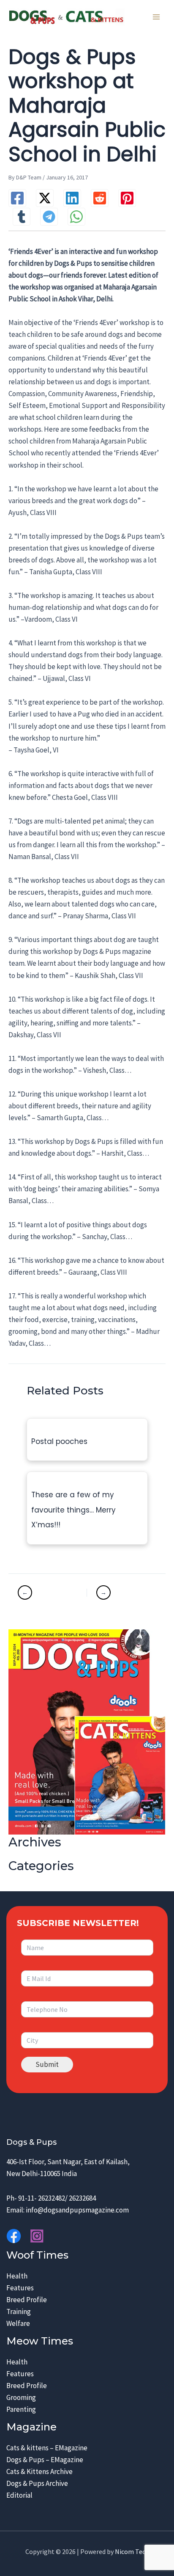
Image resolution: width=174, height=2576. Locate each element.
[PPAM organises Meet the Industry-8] (121, 1592)
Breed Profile (27, 2300)
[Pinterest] (127, 198)
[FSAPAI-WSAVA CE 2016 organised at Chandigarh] (51, 1592)
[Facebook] (17, 198)
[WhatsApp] (76, 217)
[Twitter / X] (45, 198)
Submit (47, 2064)
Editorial (19, 2495)
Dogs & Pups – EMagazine (45, 2460)
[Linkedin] (72, 198)
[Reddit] (100, 198)
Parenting (21, 2409)
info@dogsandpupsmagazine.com (77, 2210)
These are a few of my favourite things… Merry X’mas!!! (73, 1510)
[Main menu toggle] (156, 17)
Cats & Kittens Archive (39, 2471)
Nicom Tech (132, 2551)
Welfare (18, 2323)
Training (19, 2312)
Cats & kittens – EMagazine (47, 2448)
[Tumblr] (22, 217)
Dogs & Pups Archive (37, 2483)
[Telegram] (49, 217)
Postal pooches (59, 1441)
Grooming (21, 2397)
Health (17, 2276)
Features (20, 2288)
